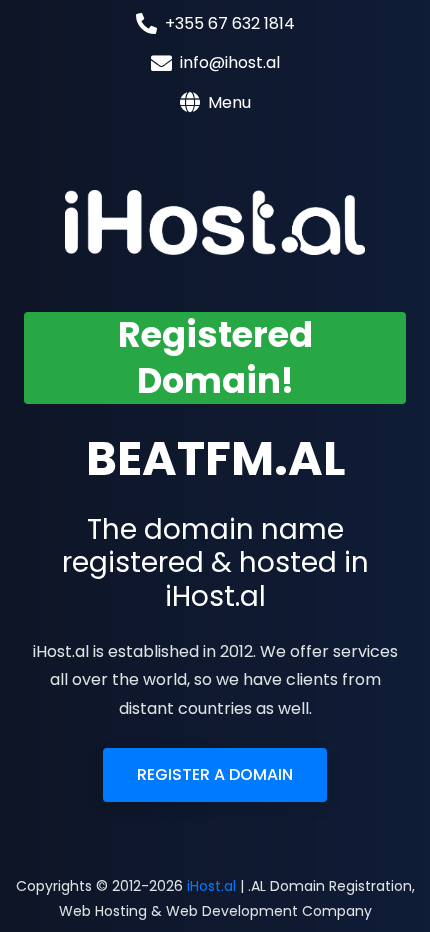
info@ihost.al (230, 62)
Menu (229, 102)
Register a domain (215, 774)
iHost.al (211, 886)
